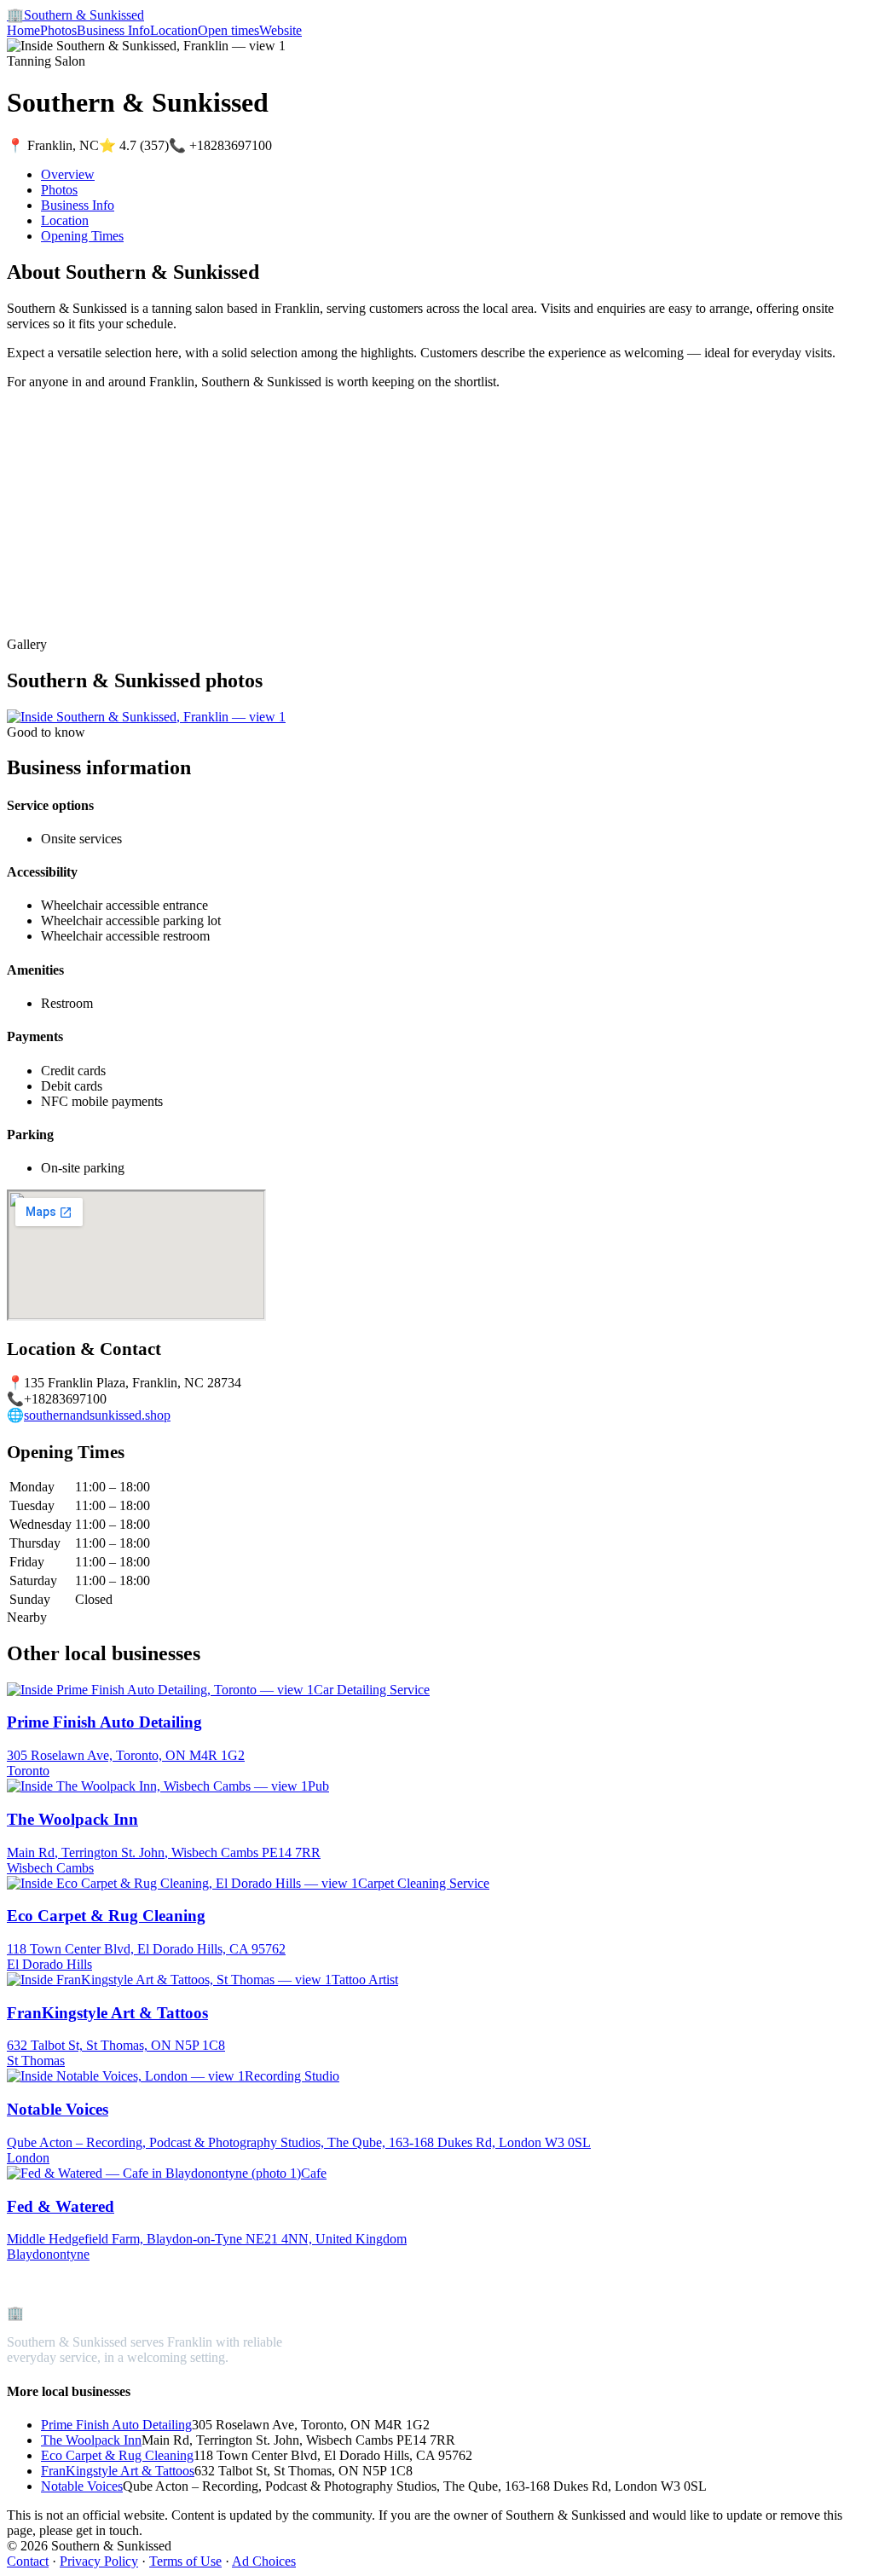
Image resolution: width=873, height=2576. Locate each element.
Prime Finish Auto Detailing (116, 2425)
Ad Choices (264, 2561)
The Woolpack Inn (91, 2440)
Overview (68, 174)
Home (23, 30)
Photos (58, 30)
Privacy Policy (99, 2561)
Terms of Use (185, 2561)
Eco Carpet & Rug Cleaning (117, 2455)
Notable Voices (82, 2486)
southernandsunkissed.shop (97, 1415)
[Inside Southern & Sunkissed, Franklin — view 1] (146, 717)
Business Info (113, 30)
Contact (28, 2561)
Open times (228, 30)
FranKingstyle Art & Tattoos (118, 2471)
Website (280, 30)
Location (174, 30)
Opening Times (82, 236)
